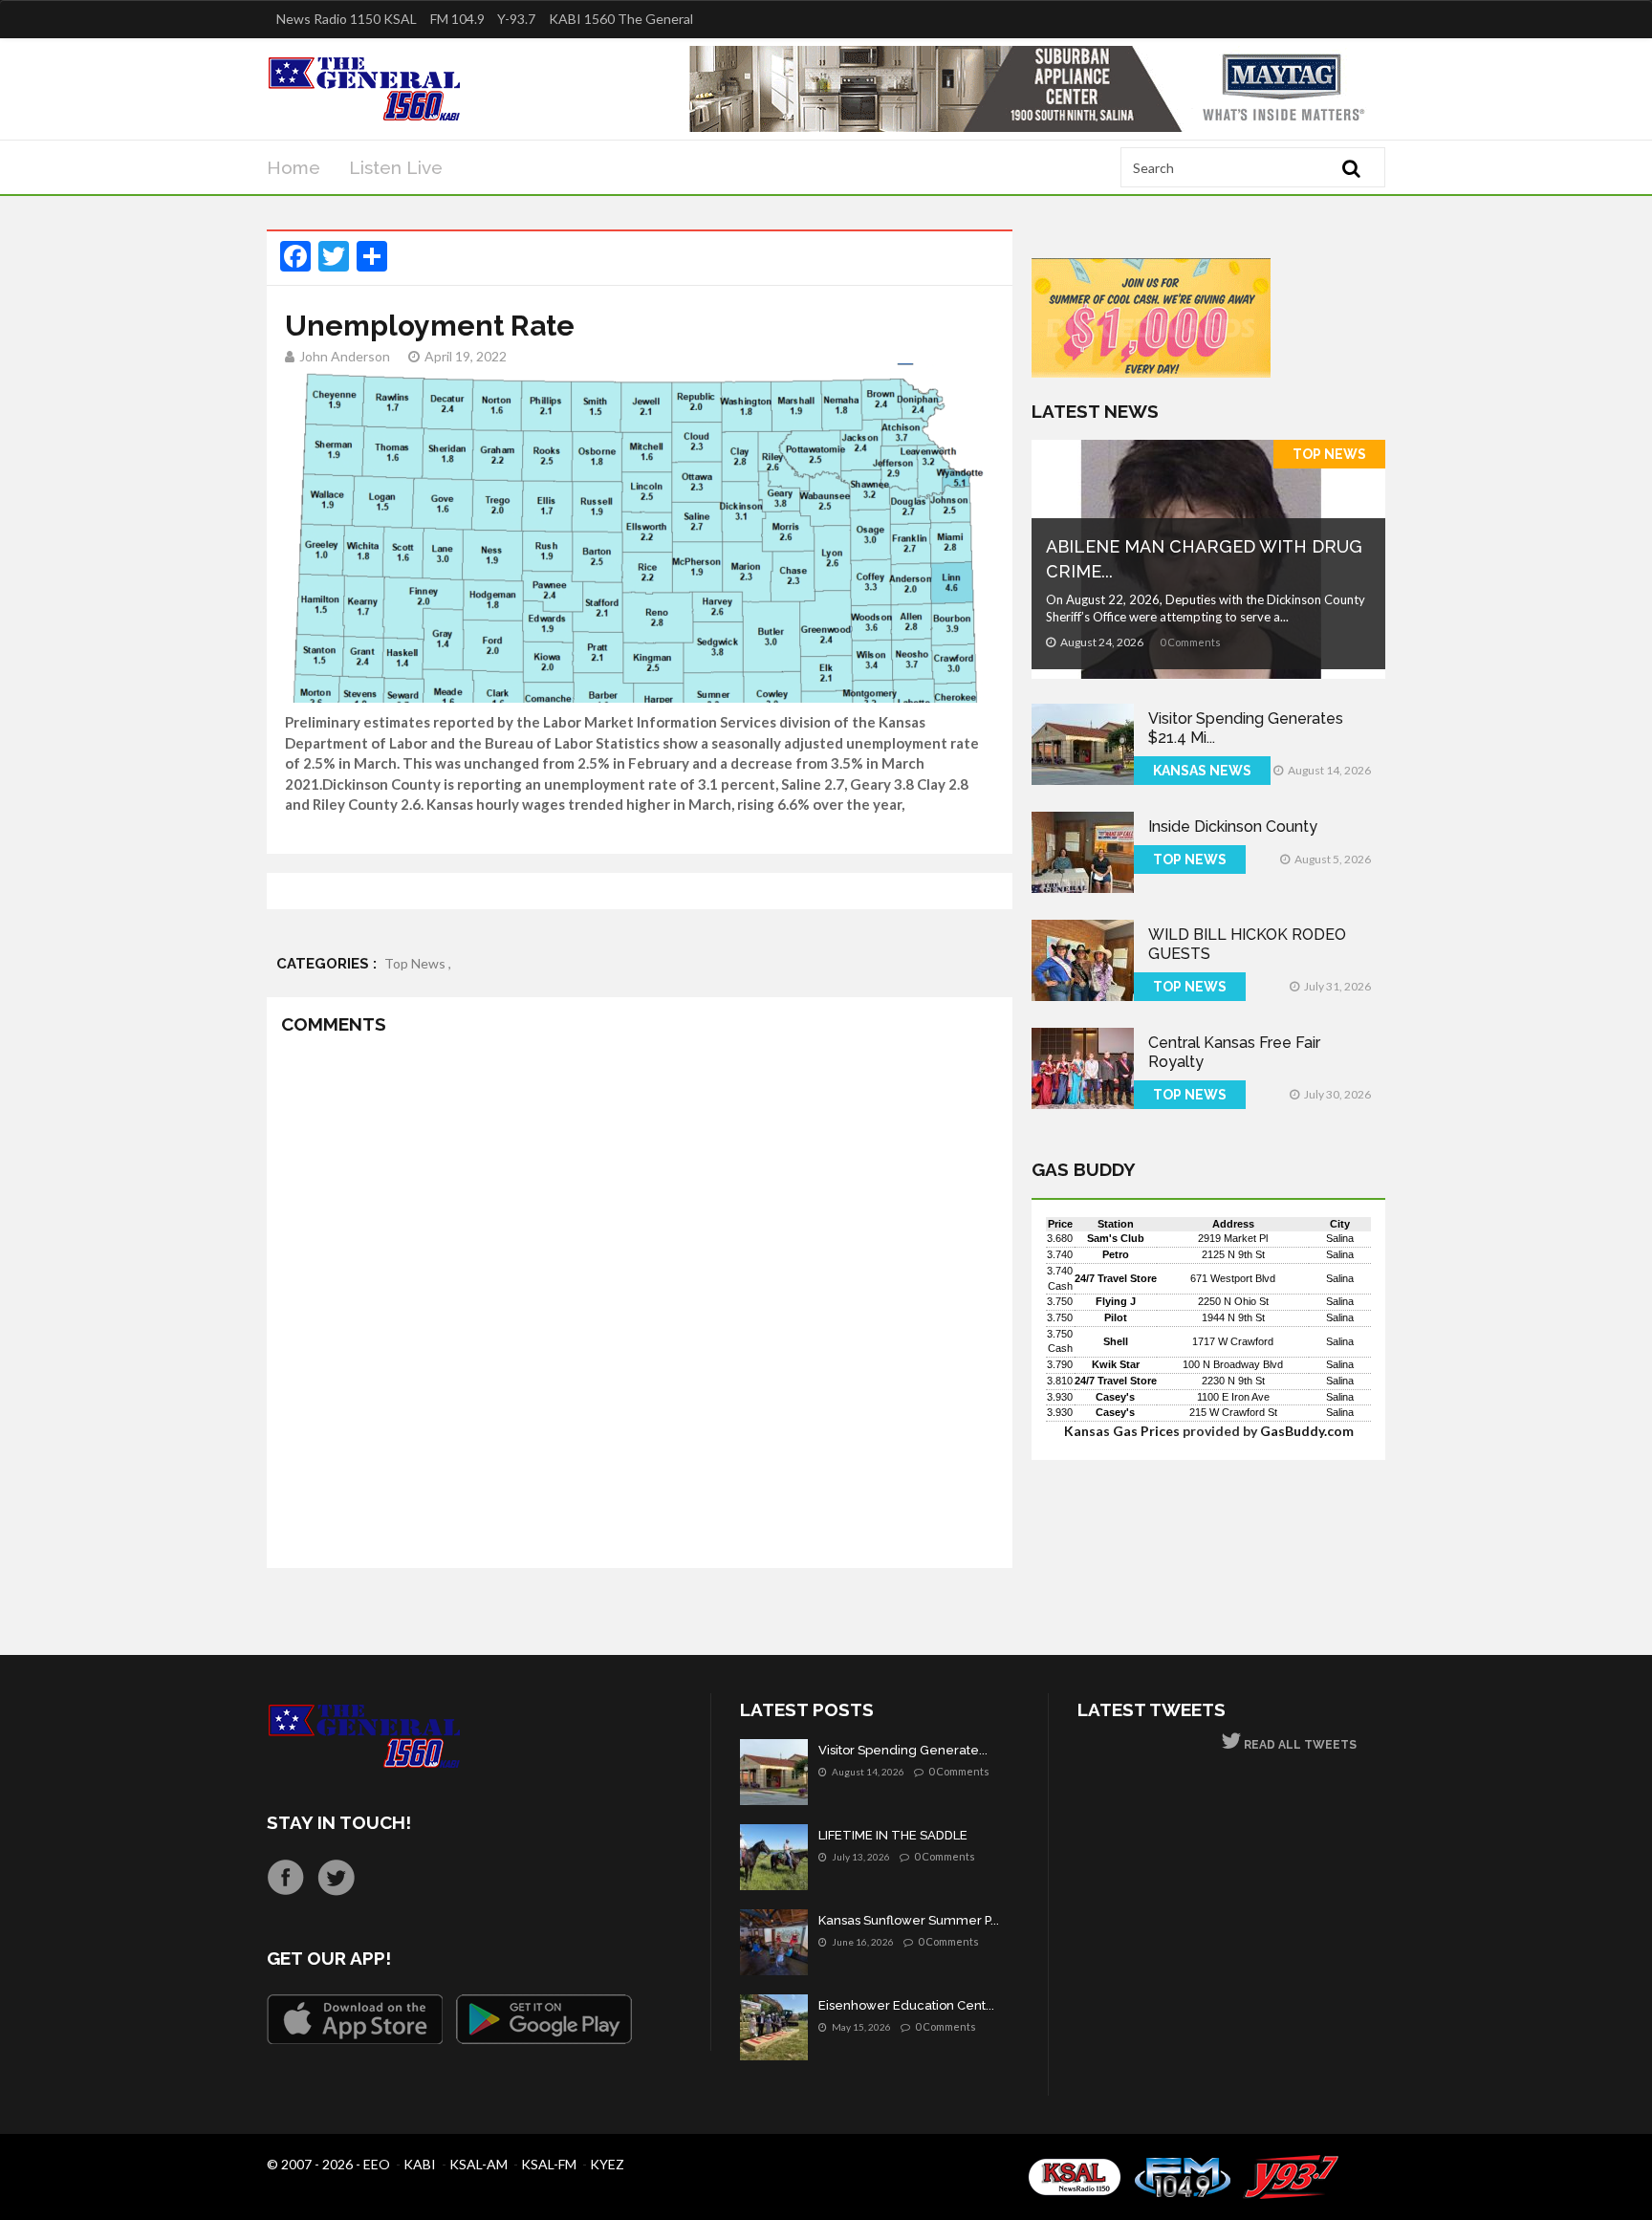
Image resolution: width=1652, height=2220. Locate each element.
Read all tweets (1299, 1745)
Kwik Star (1116, 1364)
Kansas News (1202, 771)
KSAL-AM (478, 2164)
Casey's (1115, 1397)
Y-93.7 (516, 19)
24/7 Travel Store (1116, 1278)
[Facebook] (285, 1877)
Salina (1340, 1238)
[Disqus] (640, 1305)
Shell (1116, 1341)
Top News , (418, 963)
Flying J (1116, 1301)
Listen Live (396, 167)
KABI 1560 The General (621, 19)
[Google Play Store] (544, 2019)
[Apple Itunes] (355, 2019)
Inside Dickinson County (1233, 827)
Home (293, 167)
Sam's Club (1116, 1238)
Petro (1116, 1254)
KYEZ (607, 2164)
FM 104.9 (457, 19)
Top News (1329, 454)
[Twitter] (336, 1877)
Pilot (1116, 1317)
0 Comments (1190, 642)
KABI (420, 2164)
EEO (377, 2164)
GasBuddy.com (1307, 1431)
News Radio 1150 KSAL (347, 19)
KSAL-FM (549, 2164)
